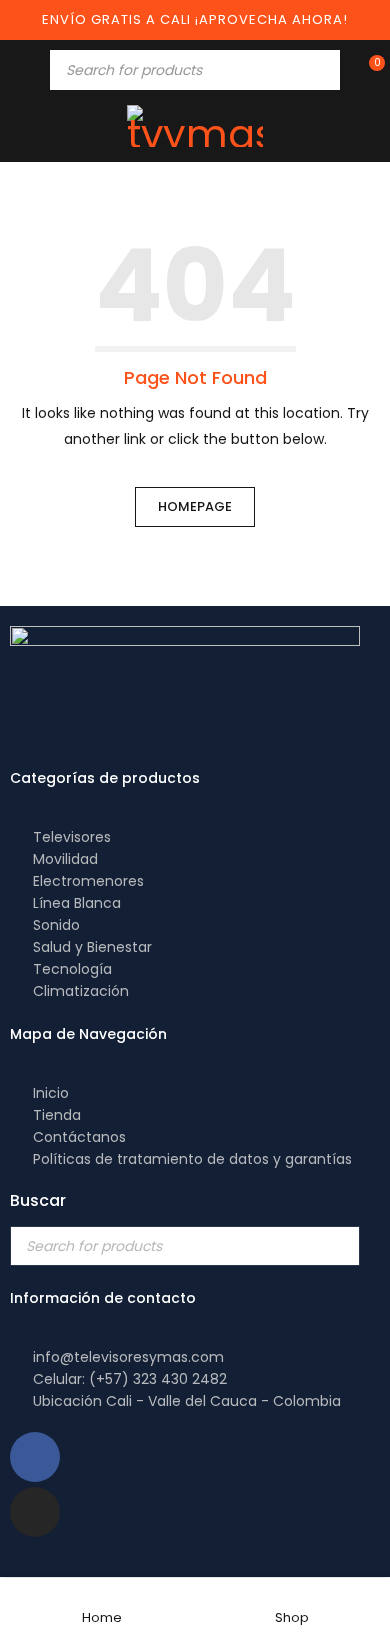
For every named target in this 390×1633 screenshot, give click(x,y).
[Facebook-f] (35, 1457)
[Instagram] (35, 1512)
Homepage (195, 506)
